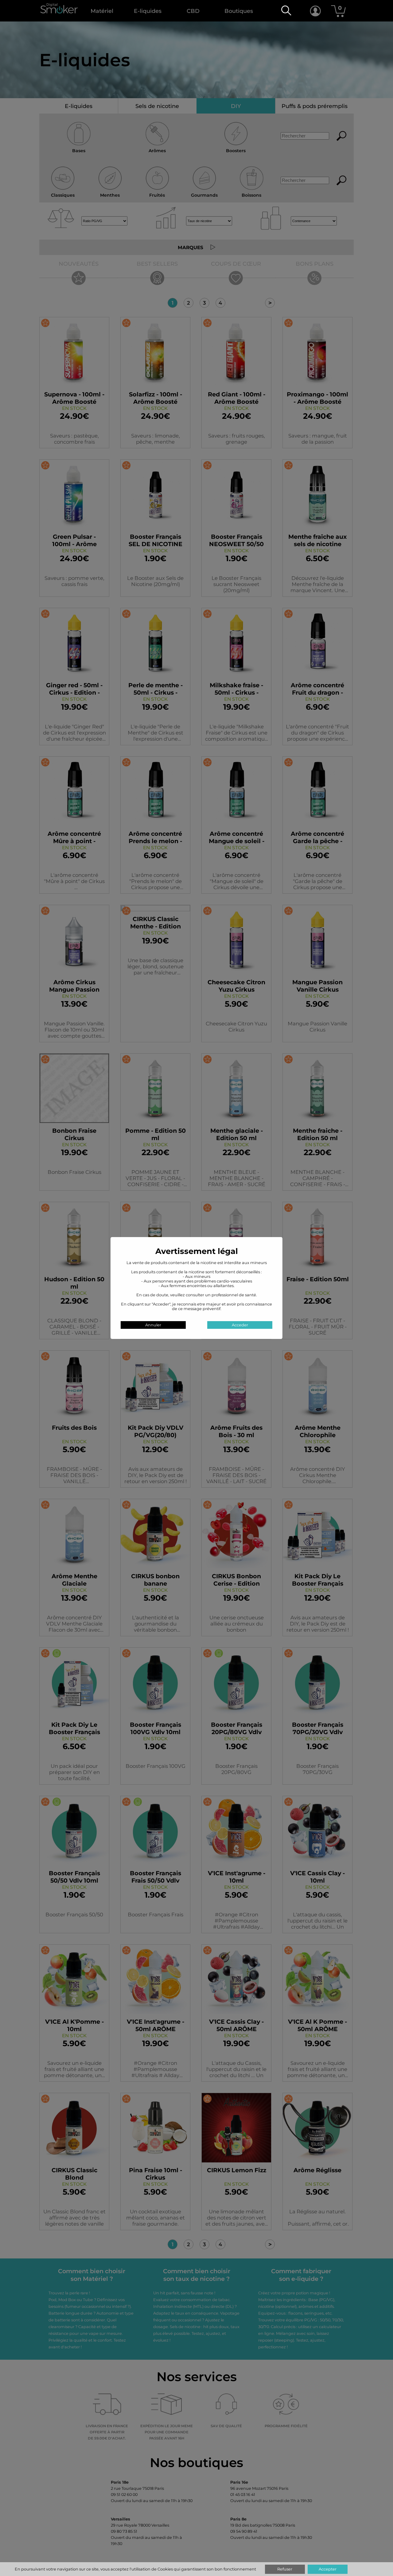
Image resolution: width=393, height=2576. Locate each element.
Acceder (240, 1325)
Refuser (285, 2569)
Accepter (328, 2569)
